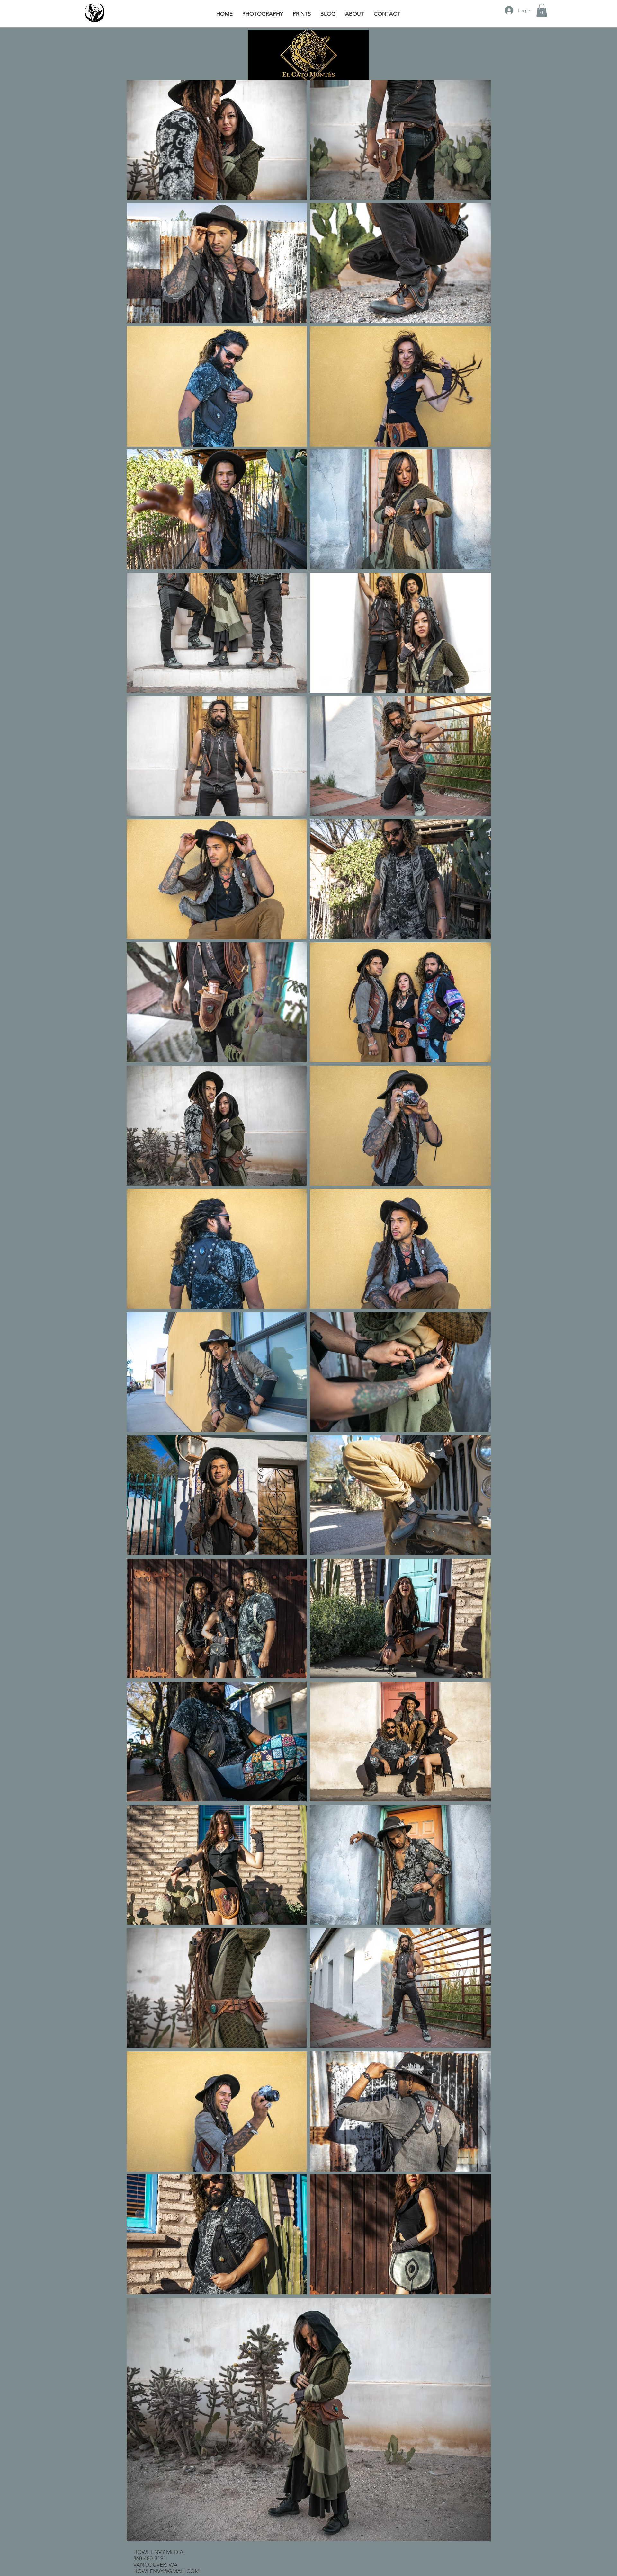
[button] (542, 10)
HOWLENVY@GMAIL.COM (166, 2571)
